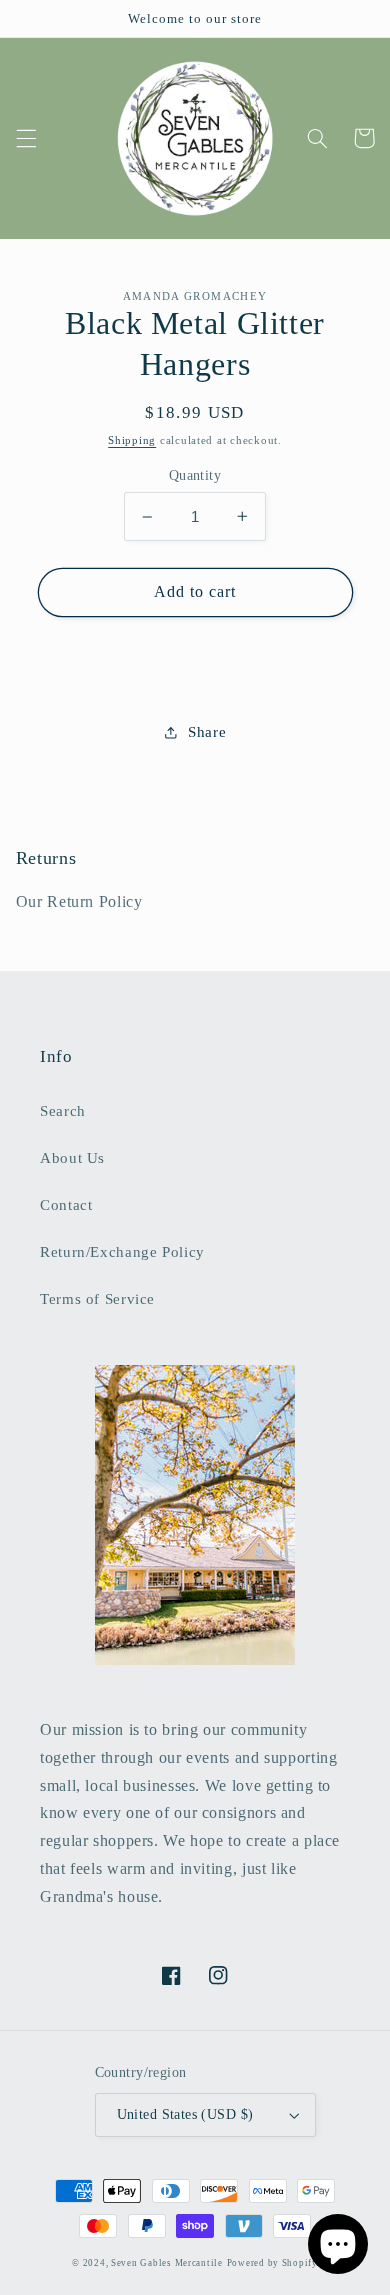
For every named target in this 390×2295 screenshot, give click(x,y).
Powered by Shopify (272, 2263)
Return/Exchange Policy (122, 1252)
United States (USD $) (185, 2114)
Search (63, 1111)
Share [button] (207, 732)
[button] (26, 138)
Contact (66, 1205)
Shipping (132, 440)
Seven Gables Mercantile (167, 2263)
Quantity (195, 475)
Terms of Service (97, 1299)
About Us (72, 1158)
